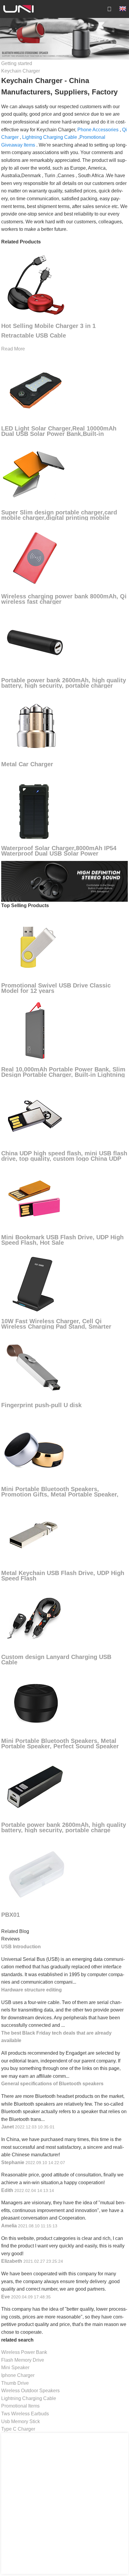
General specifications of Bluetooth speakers (52, 2084)
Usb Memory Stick (21, 2421)
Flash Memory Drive (23, 2360)
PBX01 (10, 1915)
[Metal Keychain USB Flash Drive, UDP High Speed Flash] (35, 1534)
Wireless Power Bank (24, 2352)
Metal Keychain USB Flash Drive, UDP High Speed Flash (63, 1576)
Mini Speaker (15, 2368)
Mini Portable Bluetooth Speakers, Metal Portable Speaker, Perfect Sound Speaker (60, 1744)
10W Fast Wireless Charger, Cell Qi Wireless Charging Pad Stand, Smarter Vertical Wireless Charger (56, 1327)
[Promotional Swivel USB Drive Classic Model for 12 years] (35, 947)
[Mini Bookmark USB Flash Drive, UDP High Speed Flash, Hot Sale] (35, 1199)
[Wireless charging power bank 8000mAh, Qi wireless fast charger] (35, 558)
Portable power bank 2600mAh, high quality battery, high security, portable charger (64, 683)
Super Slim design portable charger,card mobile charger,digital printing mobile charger (59, 518)
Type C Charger (18, 2429)
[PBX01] (37, 1873)
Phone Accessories (98, 130)
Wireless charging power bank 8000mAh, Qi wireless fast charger (64, 599)
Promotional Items (20, 2406)
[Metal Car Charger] (35, 726)
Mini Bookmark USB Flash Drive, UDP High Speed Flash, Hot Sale (62, 1240)
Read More (13, 349)
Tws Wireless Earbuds (25, 2414)
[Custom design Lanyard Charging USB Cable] (35, 1618)
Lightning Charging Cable (50, 137)
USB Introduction (21, 1947)
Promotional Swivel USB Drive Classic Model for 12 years (56, 988)
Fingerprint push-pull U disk (41, 1405)
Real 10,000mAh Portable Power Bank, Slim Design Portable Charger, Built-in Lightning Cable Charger (63, 1075)
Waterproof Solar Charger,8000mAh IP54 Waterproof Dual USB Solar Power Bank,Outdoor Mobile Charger (59, 853)
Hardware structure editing (31, 1990)
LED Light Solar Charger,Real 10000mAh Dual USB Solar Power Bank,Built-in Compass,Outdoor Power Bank (59, 434)
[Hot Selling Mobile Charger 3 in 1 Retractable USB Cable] (35, 283)
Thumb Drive (15, 2383)
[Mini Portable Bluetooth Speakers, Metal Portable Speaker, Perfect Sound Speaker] (35, 1702)
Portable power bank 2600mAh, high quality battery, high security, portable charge (64, 1827)
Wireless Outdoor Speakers (30, 2391)
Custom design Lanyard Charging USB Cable (56, 1660)
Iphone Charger (18, 2375)
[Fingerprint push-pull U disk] (35, 1367)
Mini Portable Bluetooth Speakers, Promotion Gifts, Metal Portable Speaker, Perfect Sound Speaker (60, 1494)
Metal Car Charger (27, 764)
